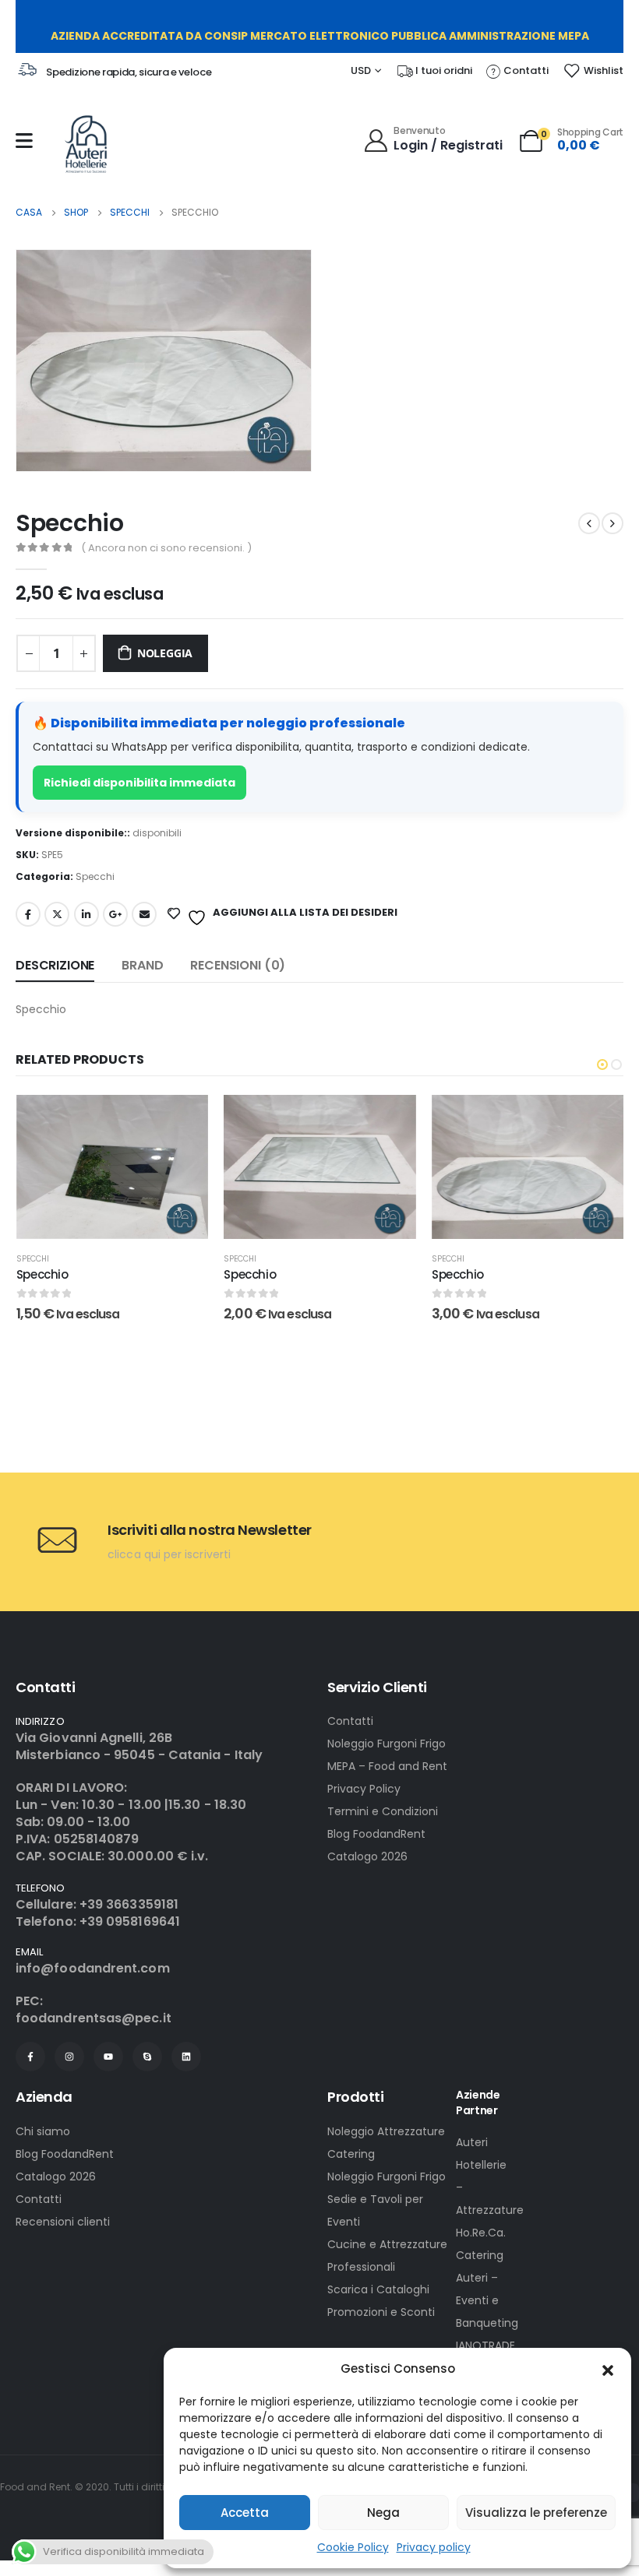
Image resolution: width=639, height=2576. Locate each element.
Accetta (245, 2513)
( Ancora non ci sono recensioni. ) (166, 548)
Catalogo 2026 (367, 1856)
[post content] (112, 1167)
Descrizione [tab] (55, 965)
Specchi (95, 876)
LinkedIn (86, 914)
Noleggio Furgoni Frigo (387, 1744)
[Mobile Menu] (24, 141)
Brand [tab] (142, 965)
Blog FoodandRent (376, 1834)
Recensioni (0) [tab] (238, 965)
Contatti (350, 1721)
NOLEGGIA (165, 653)
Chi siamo (43, 2131)
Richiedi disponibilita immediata (139, 783)
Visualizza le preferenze (536, 2513)
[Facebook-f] (30, 2057)
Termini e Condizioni (383, 1811)
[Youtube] (108, 2057)
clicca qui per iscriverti (169, 1554)
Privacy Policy (364, 1789)
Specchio (42, 1274)
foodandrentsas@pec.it (94, 2018)
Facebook (28, 914)
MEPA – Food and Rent (387, 1766)
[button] (608, 2369)
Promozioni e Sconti (381, 2312)
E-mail (144, 914)
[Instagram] (69, 2057)
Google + (115, 914)
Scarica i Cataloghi (378, 2289)
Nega (383, 2513)
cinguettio (57, 914)
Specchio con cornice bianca (515, 1348)
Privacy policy (434, 2547)
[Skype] (147, 2057)
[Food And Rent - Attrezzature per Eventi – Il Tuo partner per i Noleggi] (86, 144)
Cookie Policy (353, 2547)
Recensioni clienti (63, 2222)
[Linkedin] (186, 2057)
